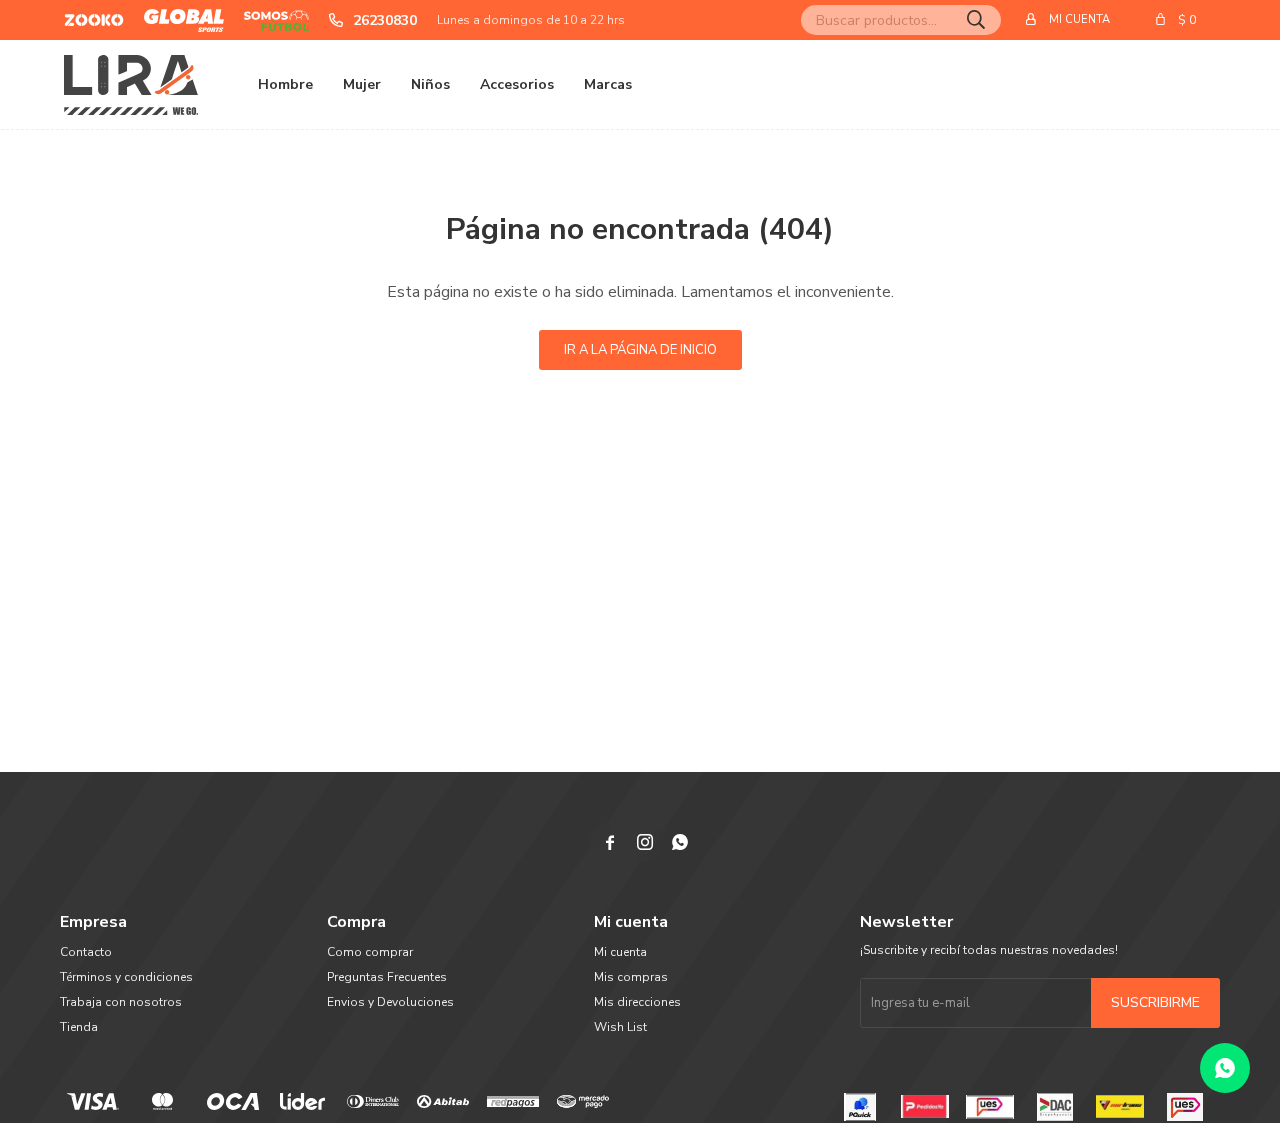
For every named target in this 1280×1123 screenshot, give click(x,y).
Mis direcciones (637, 1002)
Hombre (285, 84)
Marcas (608, 84)
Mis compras (631, 977)
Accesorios (517, 84)
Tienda (79, 1027)
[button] (976, 20)
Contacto (86, 952)
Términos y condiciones (126, 977)
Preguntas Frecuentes (387, 977)
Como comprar (370, 952)
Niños (430, 84)
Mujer (362, 84)
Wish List (620, 1027)
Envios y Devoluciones (390, 1002)
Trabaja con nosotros (121, 1002)
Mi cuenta (620, 952)
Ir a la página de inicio (640, 350)
